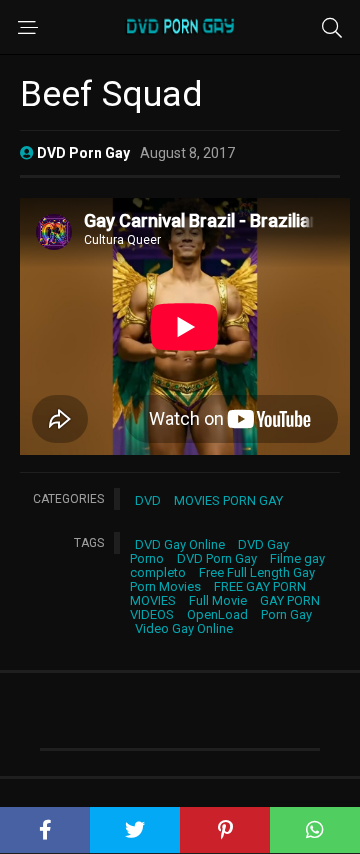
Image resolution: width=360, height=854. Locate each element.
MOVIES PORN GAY (228, 500)
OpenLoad (217, 614)
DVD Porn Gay (217, 558)
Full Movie (218, 600)
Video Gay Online (184, 628)
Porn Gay (286, 614)
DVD (148, 500)
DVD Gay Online (180, 544)
